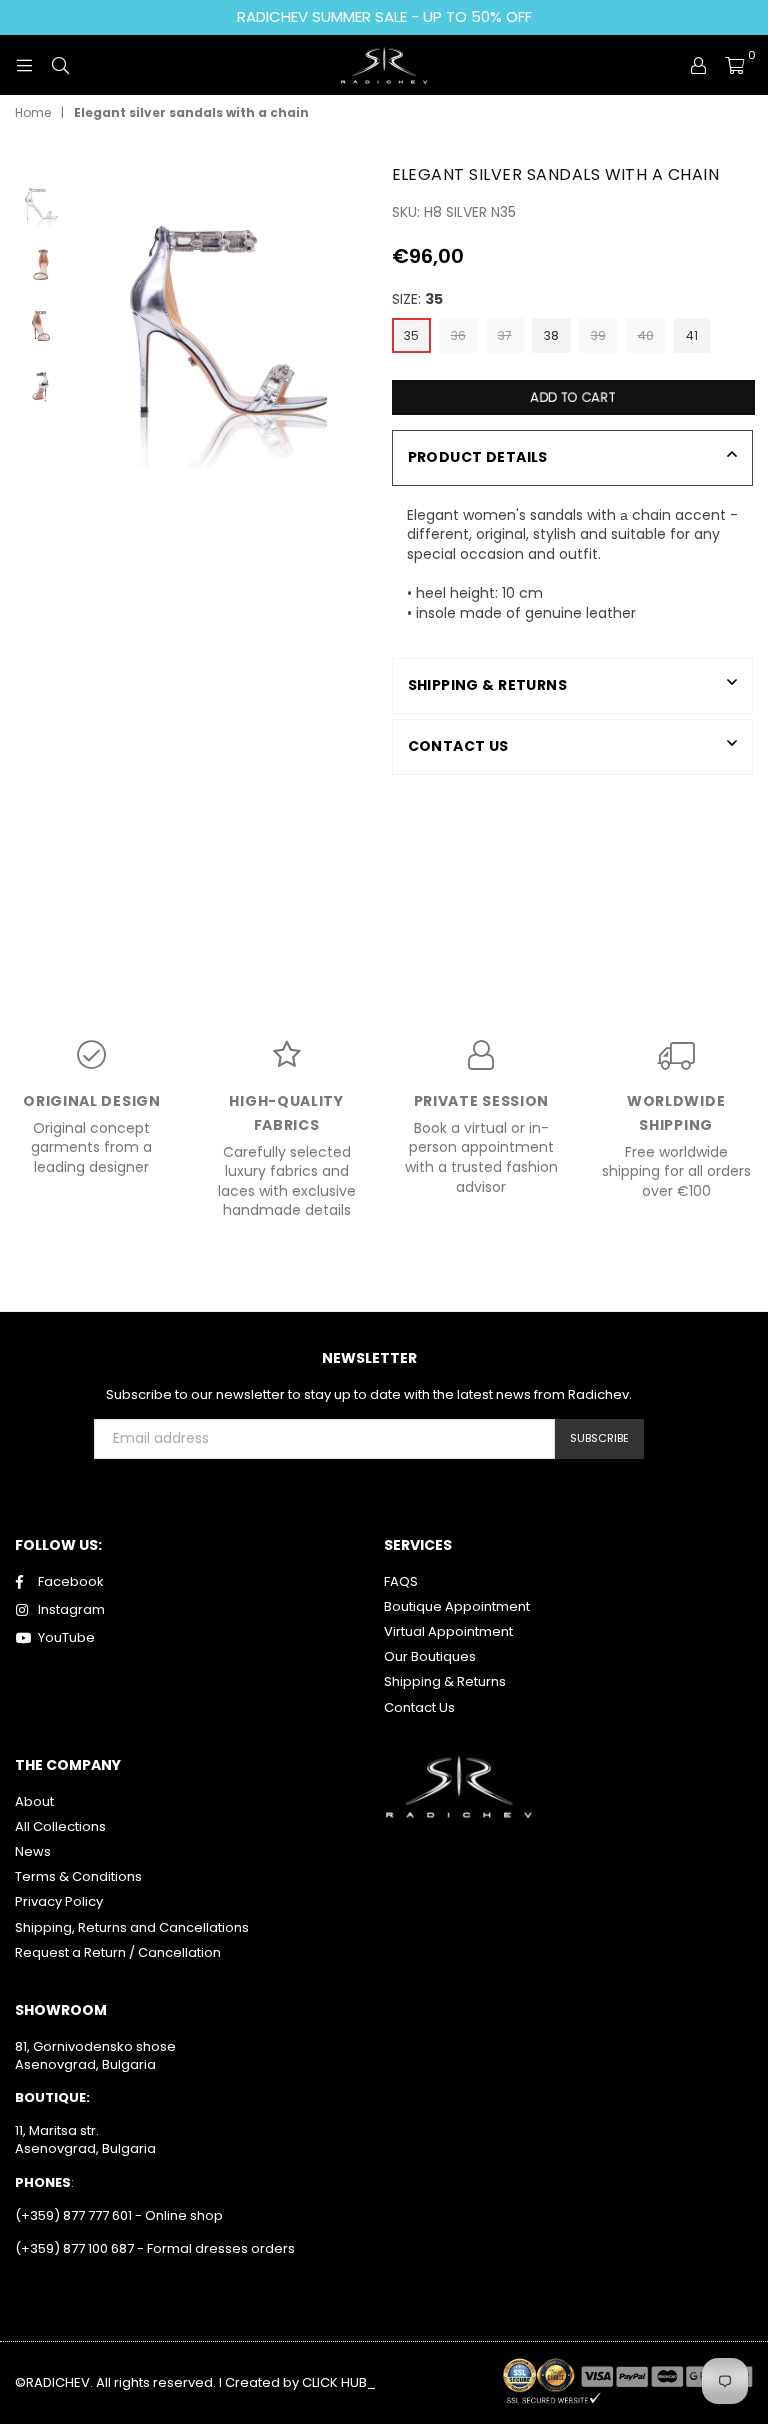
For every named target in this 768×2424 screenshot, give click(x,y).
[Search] (60, 65)
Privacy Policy (59, 1901)
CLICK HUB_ (339, 2382)
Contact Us (419, 1707)
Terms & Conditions (78, 1876)
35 (411, 335)
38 (551, 335)
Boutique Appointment (457, 1606)
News (33, 1851)
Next (359, 314)
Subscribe (599, 1438)
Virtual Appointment (448, 1631)
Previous (86, 314)
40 (646, 335)
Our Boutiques (430, 1656)
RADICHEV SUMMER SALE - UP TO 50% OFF (384, 16)
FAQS (401, 1581)
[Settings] (698, 65)
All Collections (60, 1826)
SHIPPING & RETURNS (488, 685)
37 (505, 335)
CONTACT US (458, 746)
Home (33, 113)
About (34, 1801)
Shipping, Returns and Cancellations (132, 1927)
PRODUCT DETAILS (478, 457)
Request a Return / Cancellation (118, 1952)
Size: (417, 299)
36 (458, 335)
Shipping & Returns (445, 1681)
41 (692, 335)
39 (598, 335)
